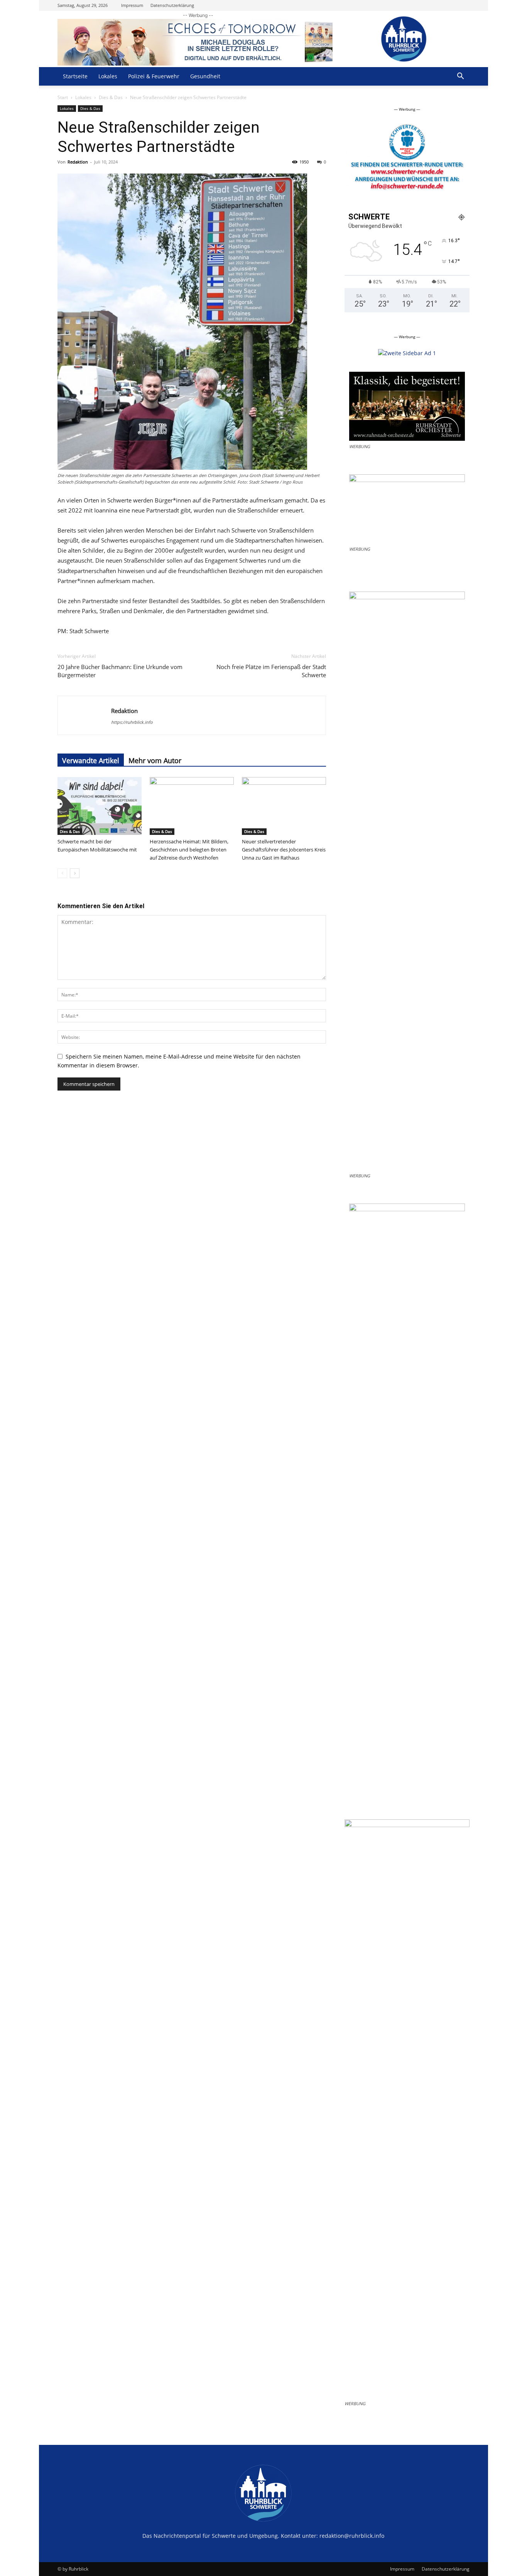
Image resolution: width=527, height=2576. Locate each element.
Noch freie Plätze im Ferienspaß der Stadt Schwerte (271, 671)
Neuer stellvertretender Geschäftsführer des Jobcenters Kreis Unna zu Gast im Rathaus (284, 850)
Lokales (108, 76)
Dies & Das (111, 97)
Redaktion (78, 162)
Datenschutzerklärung (172, 5)
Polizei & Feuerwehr (154, 76)
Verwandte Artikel (91, 760)
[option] (407, 160)
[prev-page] (62, 873)
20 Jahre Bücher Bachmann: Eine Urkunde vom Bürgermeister (120, 671)
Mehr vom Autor (155, 760)
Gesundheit (205, 76)
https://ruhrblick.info (132, 722)
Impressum (132, 5)
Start (63, 97)
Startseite (75, 76)
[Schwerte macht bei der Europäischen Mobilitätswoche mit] (100, 806)
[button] (460, 77)
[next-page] (75, 873)
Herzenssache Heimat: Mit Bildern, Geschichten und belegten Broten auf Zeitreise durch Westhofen (189, 850)
